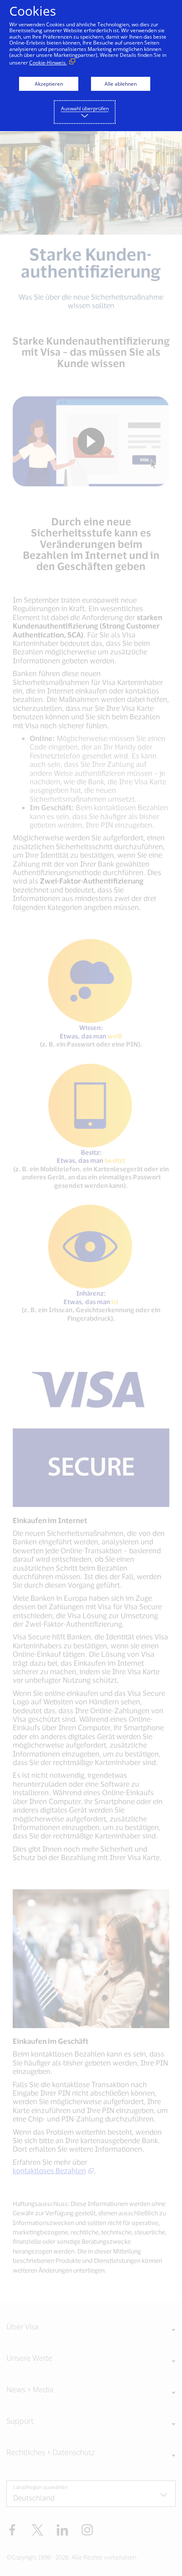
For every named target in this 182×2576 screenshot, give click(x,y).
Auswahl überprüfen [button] (85, 108)
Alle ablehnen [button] (121, 84)
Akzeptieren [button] (49, 84)
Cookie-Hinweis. (48, 63)
